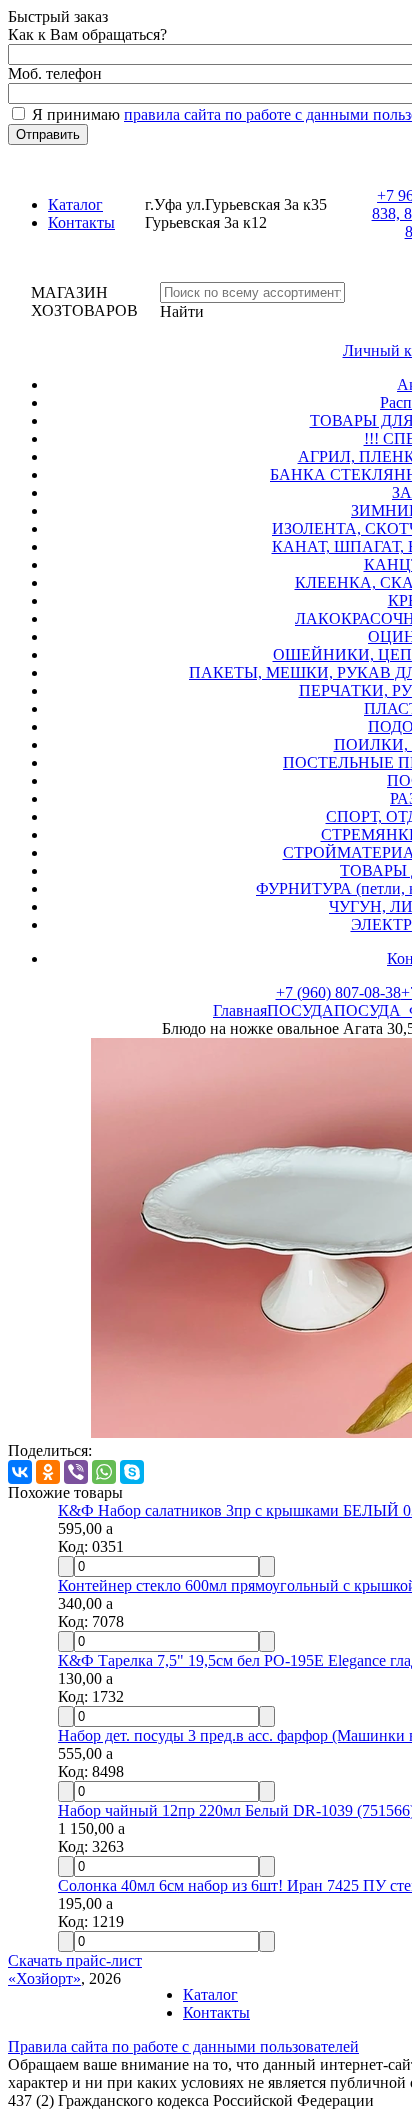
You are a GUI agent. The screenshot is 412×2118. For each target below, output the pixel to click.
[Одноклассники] (48, 1472)
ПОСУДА (300, 1010)
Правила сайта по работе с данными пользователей (183, 2046)
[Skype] (132, 1472)
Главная (240, 1010)
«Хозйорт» (44, 1978)
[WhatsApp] (104, 1472)
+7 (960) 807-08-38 (338, 992)
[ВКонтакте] (20, 1472)
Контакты (81, 222)
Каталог (75, 204)
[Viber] (76, 1472)
